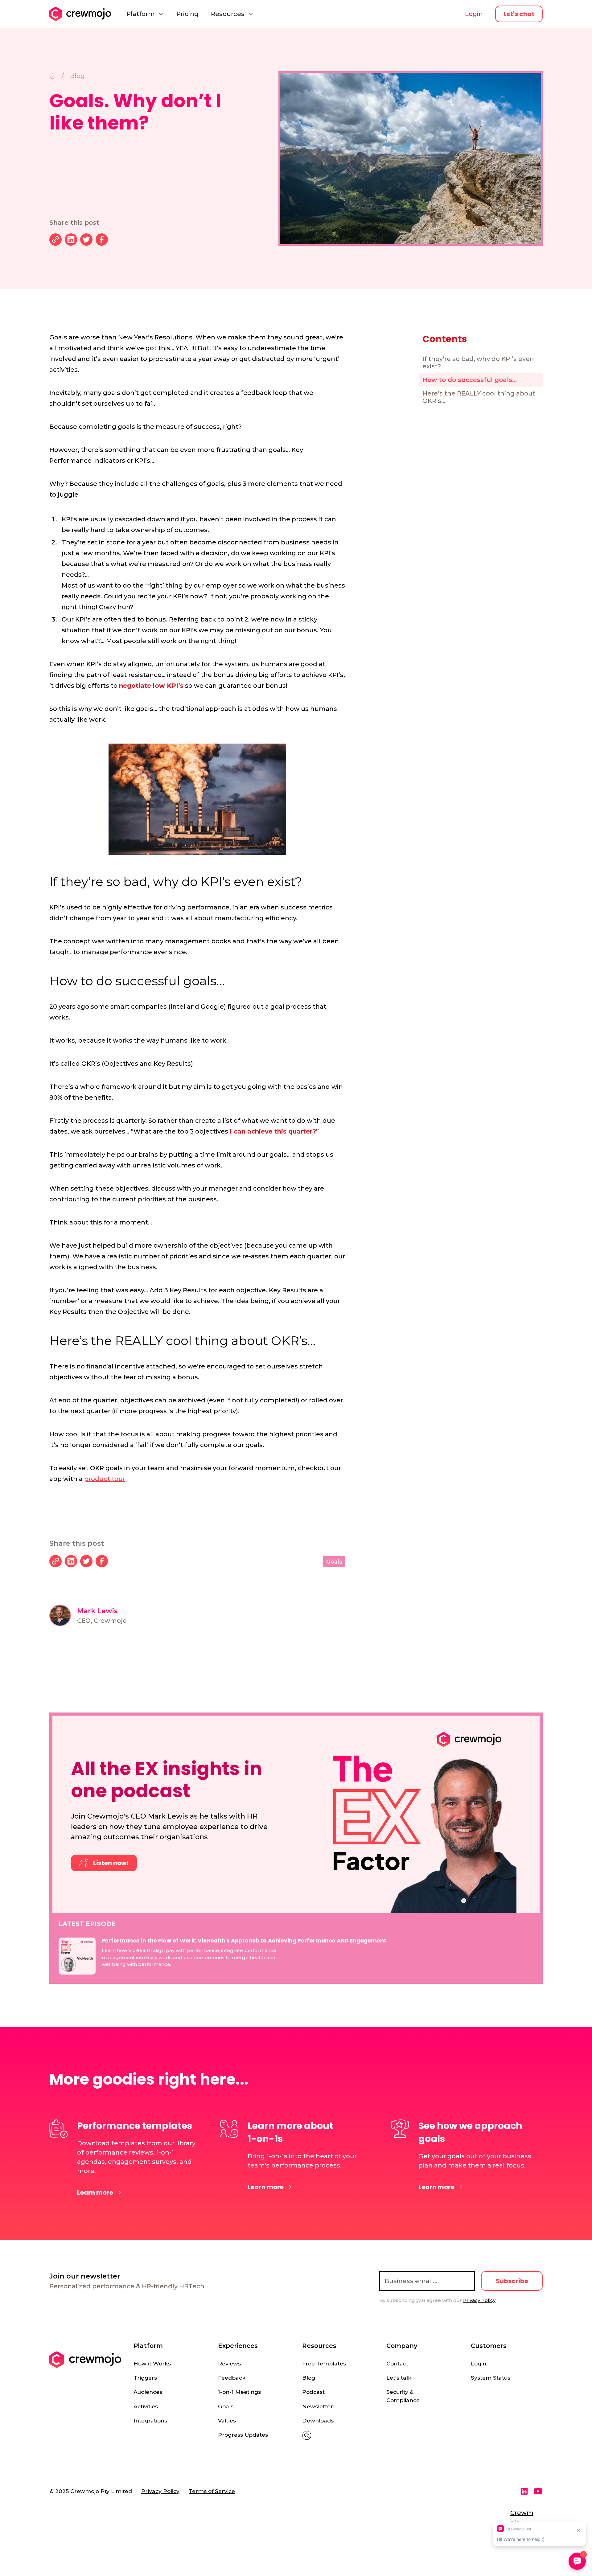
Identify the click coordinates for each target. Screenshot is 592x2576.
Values (227, 2420)
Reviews (229, 2363)
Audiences (148, 2392)
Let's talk (399, 2378)
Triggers (145, 2378)
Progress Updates (243, 2435)
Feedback (232, 2378)
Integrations (150, 2420)
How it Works (152, 2363)
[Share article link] (55, 240)
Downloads (318, 2420)
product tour (105, 1479)
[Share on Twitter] (86, 240)
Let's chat (519, 14)
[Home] (52, 76)
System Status (491, 2378)
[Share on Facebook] (102, 240)
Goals (226, 2406)
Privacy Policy (160, 2491)
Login (474, 14)
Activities (146, 2406)
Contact (397, 2363)
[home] (80, 14)
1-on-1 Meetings (239, 2392)
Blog (309, 2378)
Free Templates (324, 2363)
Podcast (313, 2392)
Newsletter (318, 2406)
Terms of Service (212, 2491)
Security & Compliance (403, 2396)
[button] (145, 14)
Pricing (187, 14)
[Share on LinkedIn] (71, 240)
